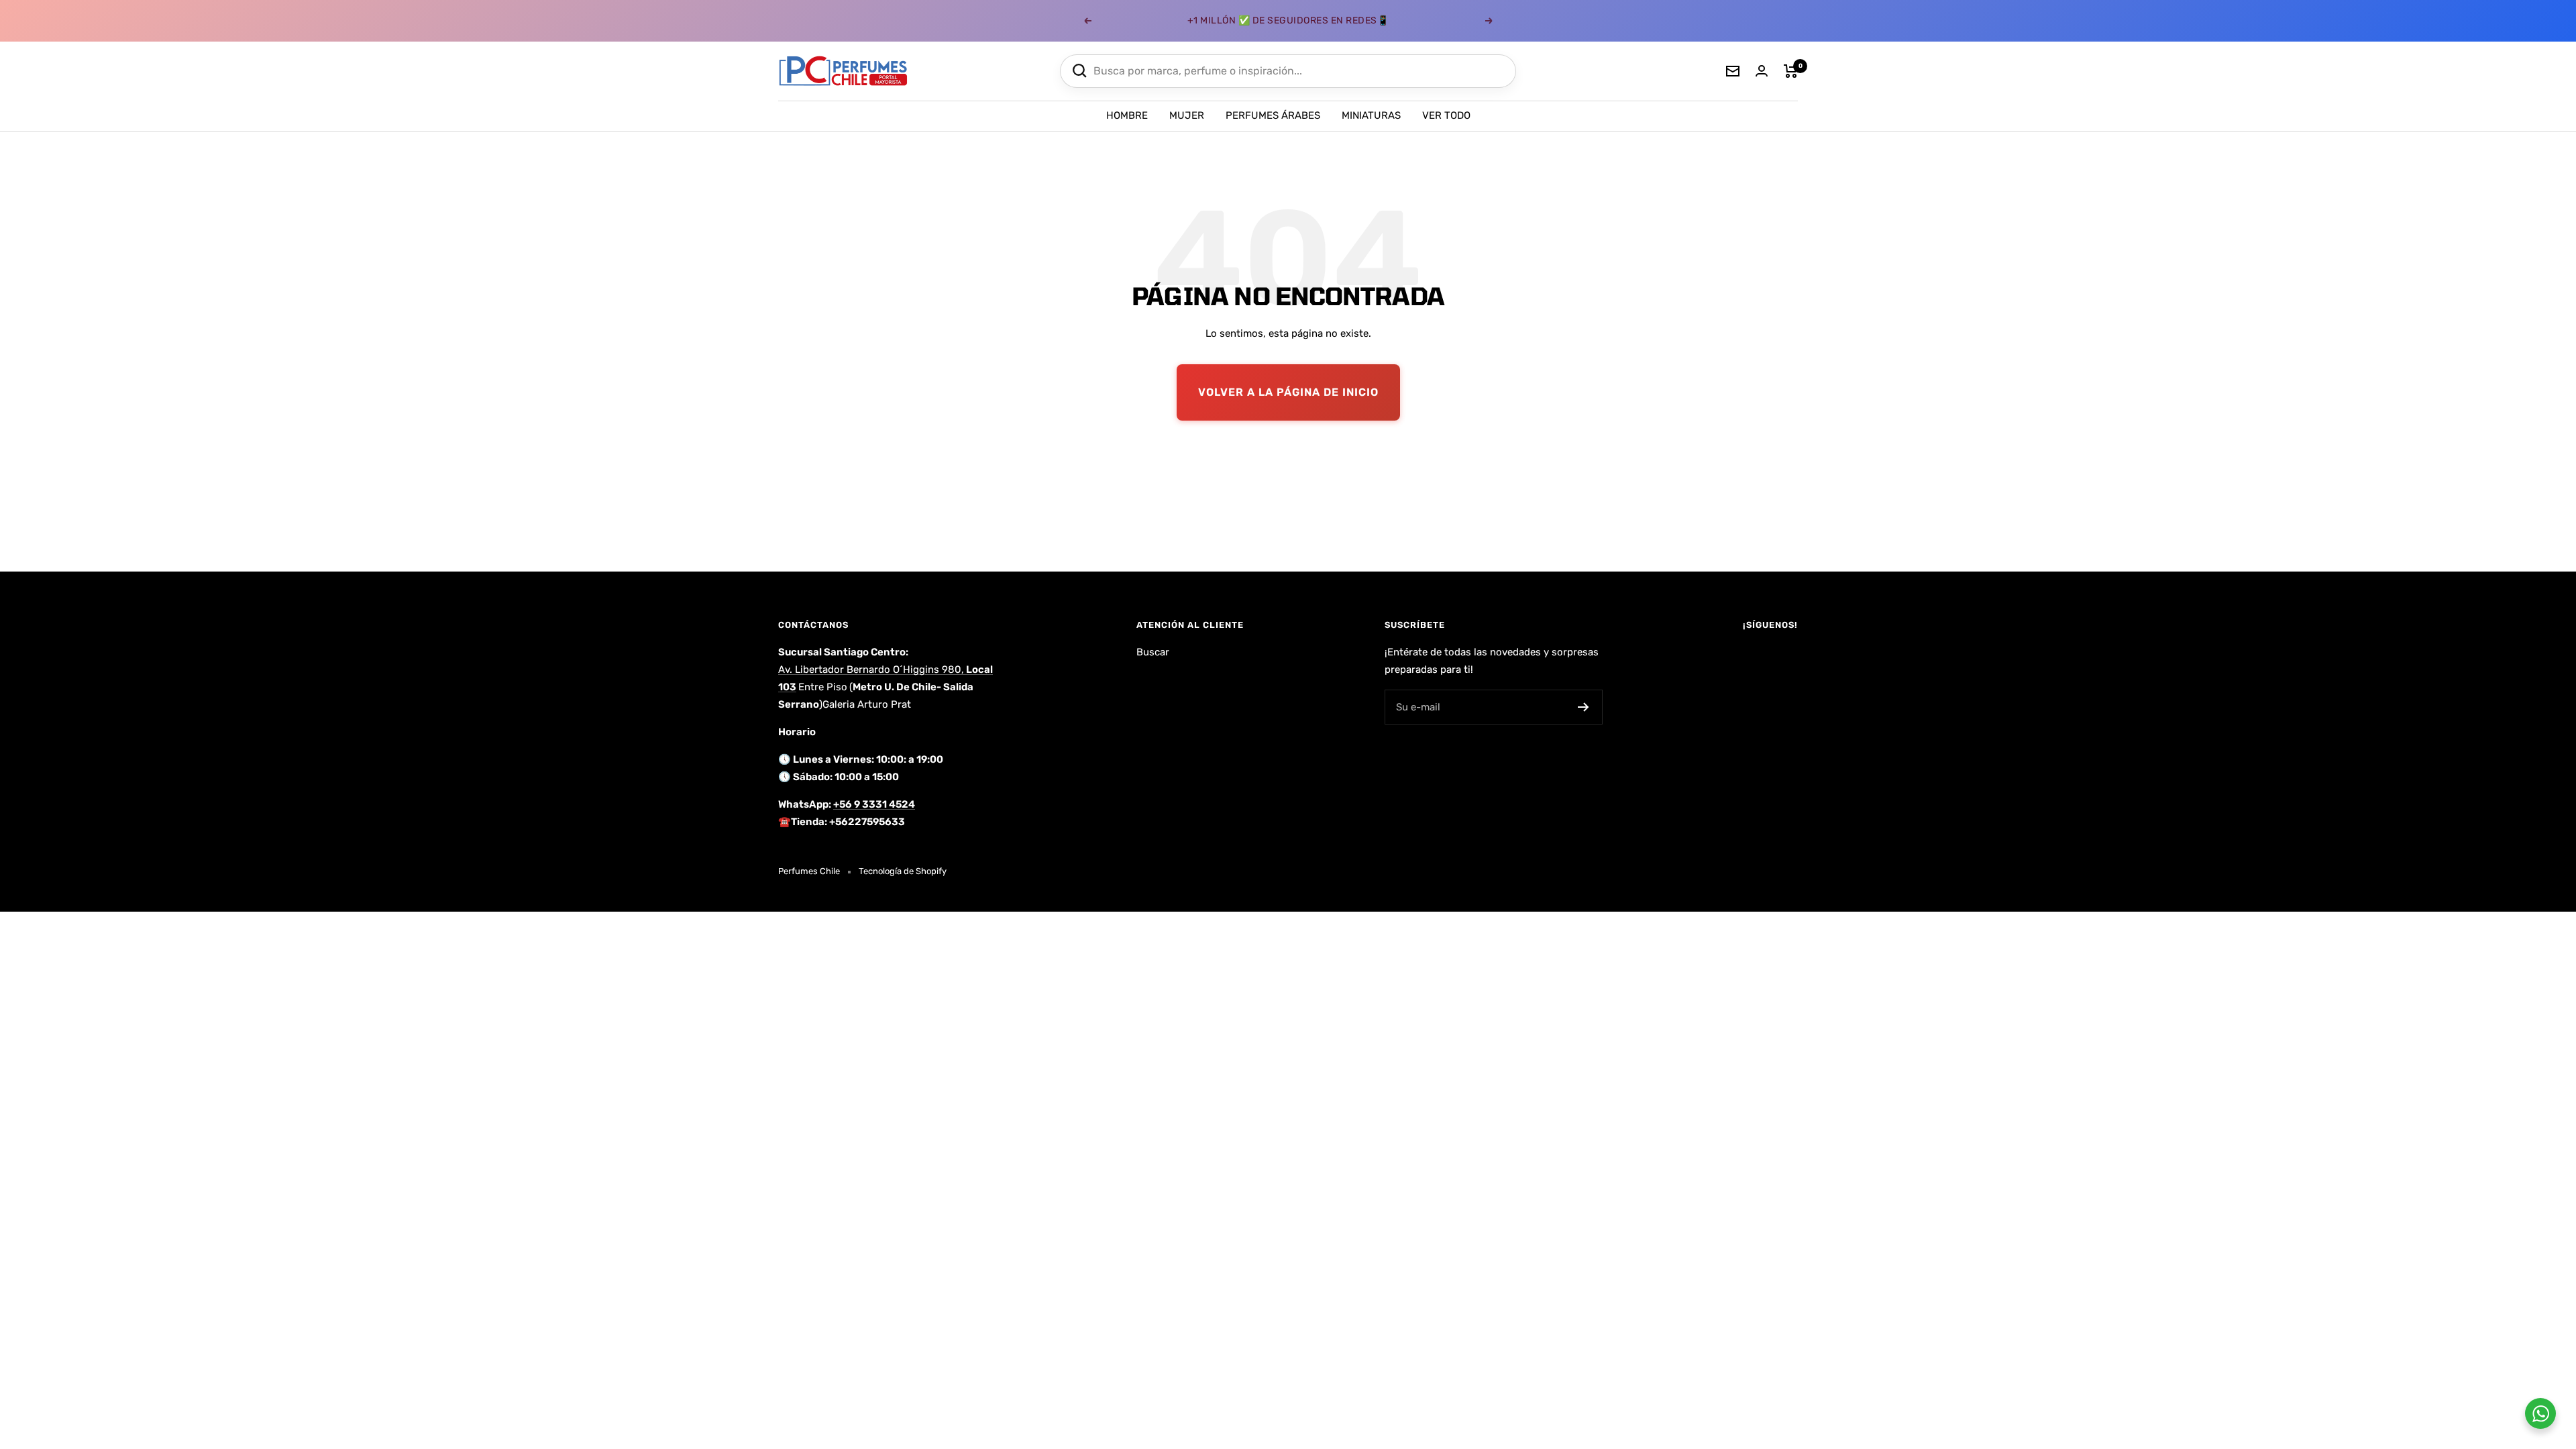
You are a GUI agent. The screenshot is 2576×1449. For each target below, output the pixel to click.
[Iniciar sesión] (1762, 71)
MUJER (1187, 115)
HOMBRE (1127, 115)
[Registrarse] (1584, 707)
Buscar (1153, 652)
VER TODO (1446, 115)
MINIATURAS (1371, 115)
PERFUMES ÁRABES (1273, 115)
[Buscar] (1080, 71)
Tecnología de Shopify (903, 871)
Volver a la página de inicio (1288, 392)
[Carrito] (1791, 71)
